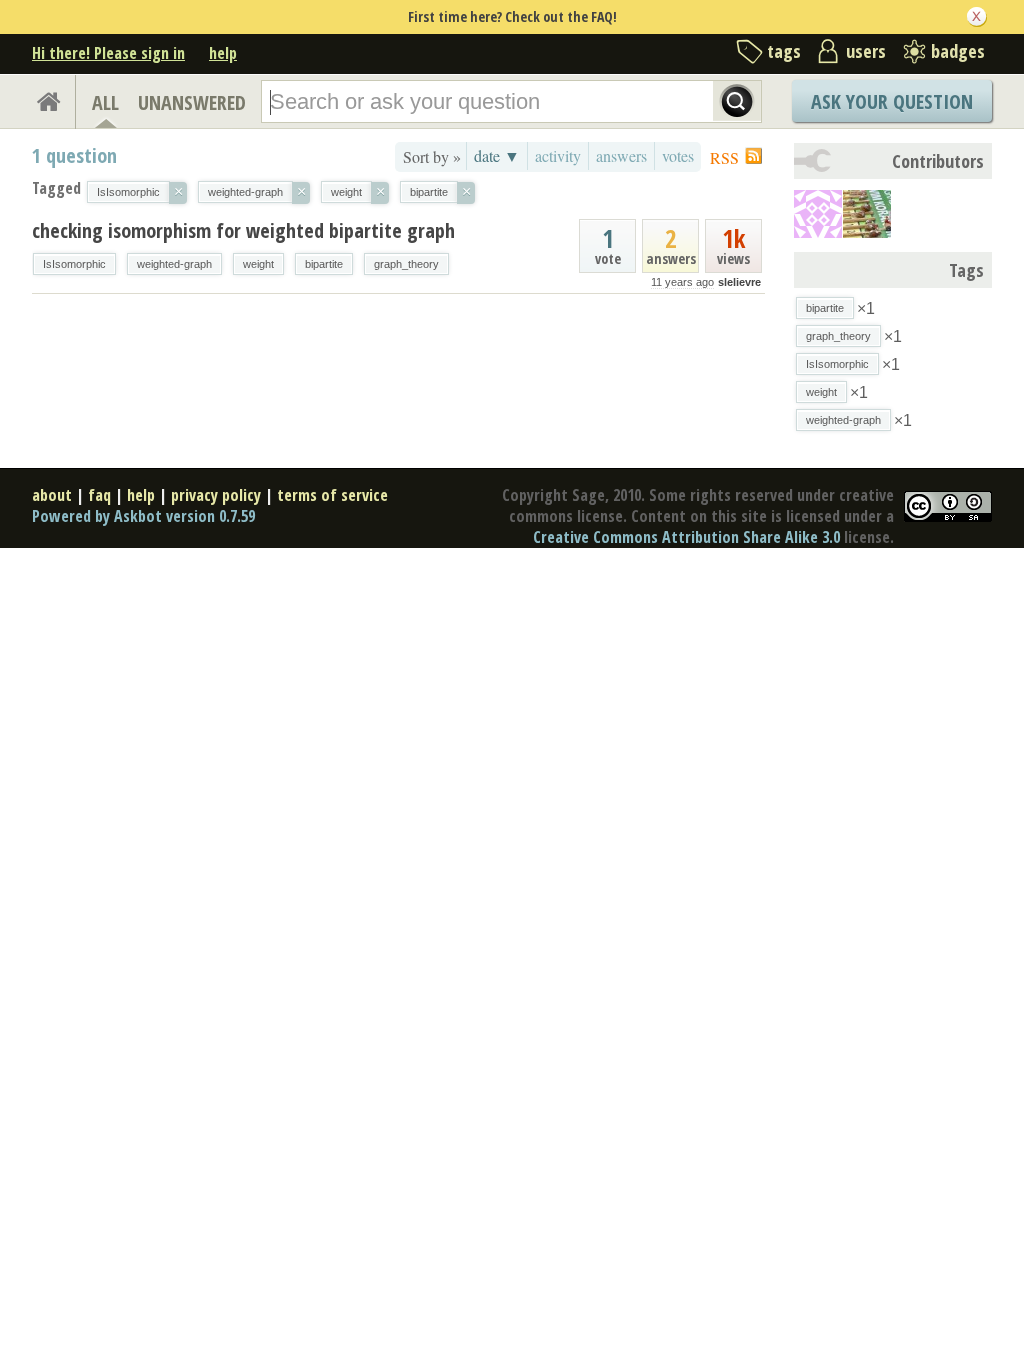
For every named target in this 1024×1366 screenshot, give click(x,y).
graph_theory (406, 264)
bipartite (324, 264)
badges (958, 51)
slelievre (739, 282)
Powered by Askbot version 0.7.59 (143, 516)
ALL (105, 102)
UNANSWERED (192, 102)
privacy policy (216, 495)
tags (784, 51)
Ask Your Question (892, 101)
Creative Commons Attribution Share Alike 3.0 (686, 537)
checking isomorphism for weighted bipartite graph (243, 230)
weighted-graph (174, 264)
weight (258, 264)
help (223, 53)
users (866, 51)
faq (99, 495)
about (52, 495)
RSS (724, 157)
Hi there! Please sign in (108, 53)
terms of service (332, 495)
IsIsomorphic (74, 264)
